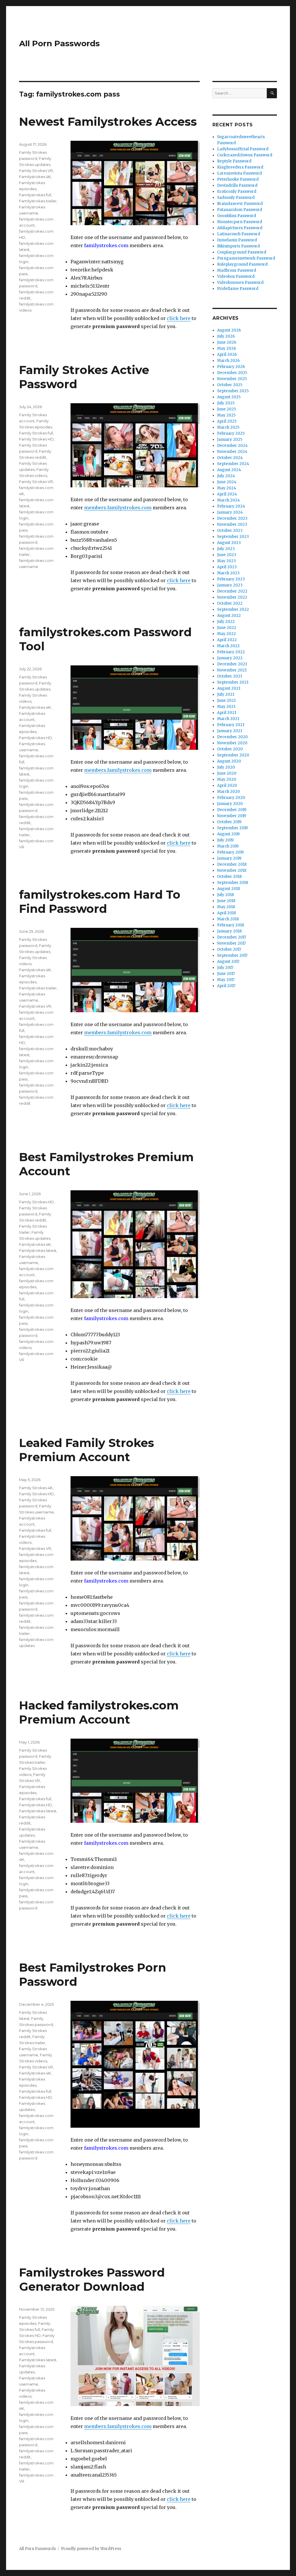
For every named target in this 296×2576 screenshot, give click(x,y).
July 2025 (226, 403)
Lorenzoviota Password (239, 173)
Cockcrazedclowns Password (245, 155)
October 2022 (230, 603)
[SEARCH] (272, 93)
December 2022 (232, 591)
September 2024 (233, 464)
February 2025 (231, 433)
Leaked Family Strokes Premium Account (87, 1450)
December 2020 (232, 737)
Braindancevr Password (240, 204)
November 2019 (232, 816)
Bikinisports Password (238, 246)
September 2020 (233, 755)
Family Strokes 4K (36, 1488)
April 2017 (226, 986)
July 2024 (226, 476)
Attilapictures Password (240, 228)
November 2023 (232, 524)
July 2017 (225, 968)
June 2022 (227, 628)
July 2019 (225, 840)
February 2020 (231, 798)
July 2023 (226, 549)
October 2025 (230, 385)
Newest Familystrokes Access (108, 122)
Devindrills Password (237, 185)
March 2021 (228, 719)
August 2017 (228, 962)
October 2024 (230, 458)
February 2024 (231, 506)
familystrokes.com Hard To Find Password (100, 902)
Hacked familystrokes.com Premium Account (99, 1712)
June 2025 (226, 409)
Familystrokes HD (36, 738)
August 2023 (229, 543)
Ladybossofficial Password (243, 149)
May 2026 (226, 348)
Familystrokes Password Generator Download (92, 2279)
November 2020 (232, 743)
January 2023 (230, 585)
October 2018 (229, 877)
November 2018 (232, 870)
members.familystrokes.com (118, 508)
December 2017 (232, 937)
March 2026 (228, 361)
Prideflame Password (238, 289)
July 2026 (226, 336)
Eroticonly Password (237, 191)
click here (179, 318)
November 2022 (232, 597)
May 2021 (226, 707)
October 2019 (229, 822)
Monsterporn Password (240, 222)
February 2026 (231, 367)
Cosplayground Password (242, 252)
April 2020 (227, 785)
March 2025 (228, 427)
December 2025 (232, 373)
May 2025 (226, 415)
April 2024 (227, 494)
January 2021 (230, 731)
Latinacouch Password (239, 234)
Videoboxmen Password (240, 283)
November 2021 (232, 670)
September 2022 (233, 609)
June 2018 (226, 901)
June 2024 (227, 482)
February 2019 (230, 852)
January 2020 (230, 804)
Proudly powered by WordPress (91, 2549)
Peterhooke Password (238, 179)
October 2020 (230, 749)
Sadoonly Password (236, 198)
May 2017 (226, 980)
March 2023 (228, 573)
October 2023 (230, 531)
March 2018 (228, 919)
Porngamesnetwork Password (246, 258)
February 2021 (231, 725)
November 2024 (232, 452)
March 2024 (229, 500)
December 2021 (232, 664)
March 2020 (229, 792)
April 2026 (227, 355)
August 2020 (229, 761)
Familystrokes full (35, 195)
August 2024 (229, 470)
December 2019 (232, 810)
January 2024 (230, 512)
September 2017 (232, 955)
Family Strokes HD (36, 439)
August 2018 (229, 889)
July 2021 (226, 694)
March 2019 (228, 846)
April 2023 (227, 567)
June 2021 (226, 701)
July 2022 (226, 622)
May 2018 (226, 907)
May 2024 (227, 488)
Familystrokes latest (38, 1250)
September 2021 (233, 682)
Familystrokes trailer (38, 201)
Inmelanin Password (237, 240)
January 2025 (230, 439)
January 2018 (229, 931)
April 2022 (227, 640)
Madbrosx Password (237, 270)
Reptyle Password (234, 161)
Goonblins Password (237, 216)
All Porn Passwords (59, 43)
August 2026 (229, 330)
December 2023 (232, 518)
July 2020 (226, 767)
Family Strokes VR (36, 171)
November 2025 (232, 379)
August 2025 (229, 397)
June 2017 (226, 974)
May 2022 (226, 634)
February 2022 (231, 652)
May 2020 (227, 779)
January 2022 (230, 658)
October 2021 (230, 676)
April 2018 (226, 913)
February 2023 (231, 579)
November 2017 (231, 943)
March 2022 (228, 646)
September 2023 (233, 537)
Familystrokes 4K (35, 177)
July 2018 (225, 895)
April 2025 (227, 421)
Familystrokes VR (35, 1006)
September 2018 (233, 883)
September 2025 (233, 391)
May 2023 (226, 561)
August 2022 (229, 616)
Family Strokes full (36, 433)
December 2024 (232, 446)
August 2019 (228, 834)
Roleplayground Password (242, 264)
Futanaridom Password (240, 210)
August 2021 (229, 688)
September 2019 (232, 828)
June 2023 (227, 555)
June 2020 (227, 773)
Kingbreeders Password (240, 167)
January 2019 (229, 858)
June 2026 (227, 342)
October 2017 (229, 949)
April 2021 (227, 713)
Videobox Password (236, 276)
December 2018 (232, 864)
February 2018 (231, 925)
